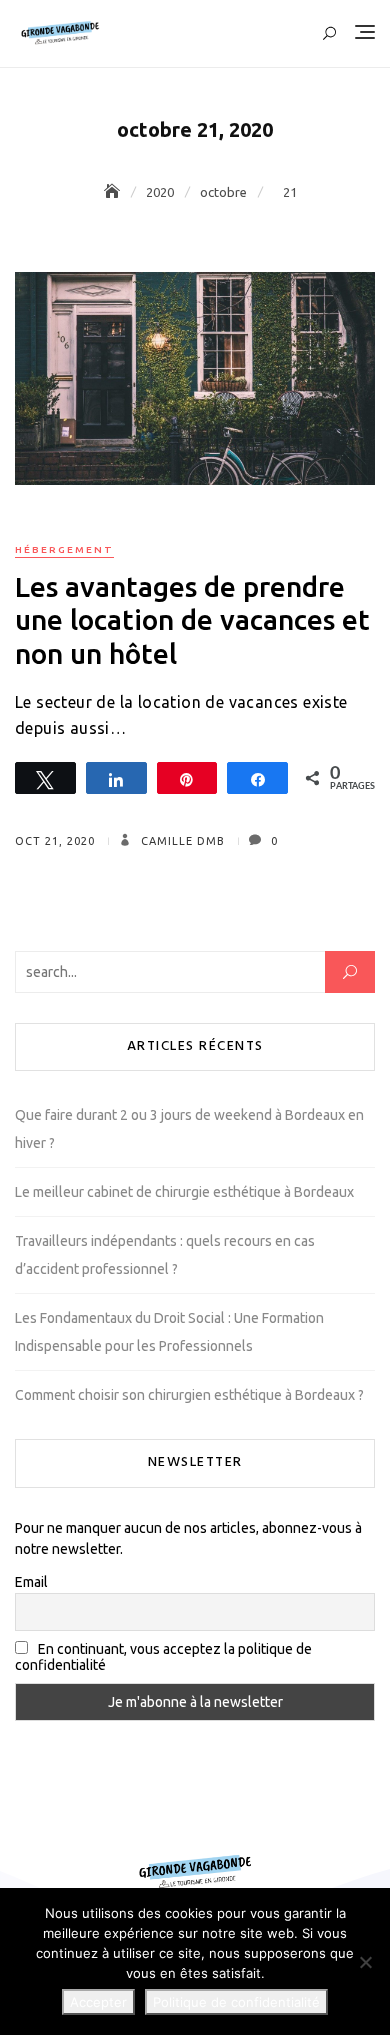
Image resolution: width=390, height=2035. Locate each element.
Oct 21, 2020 (55, 841)
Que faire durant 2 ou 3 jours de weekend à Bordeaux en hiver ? (189, 1129)
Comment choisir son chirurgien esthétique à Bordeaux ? (189, 1395)
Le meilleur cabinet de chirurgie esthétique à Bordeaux (184, 1192)
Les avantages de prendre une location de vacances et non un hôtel (192, 620)
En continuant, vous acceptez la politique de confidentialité (163, 1657)
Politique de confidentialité (236, 2002)
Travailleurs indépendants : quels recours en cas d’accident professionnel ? (165, 1255)
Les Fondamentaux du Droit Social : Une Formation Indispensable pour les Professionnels (169, 1332)
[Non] (365, 1962)
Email (31, 1582)
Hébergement (64, 549)
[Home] (114, 192)
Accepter (98, 2002)
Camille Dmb (181, 841)
